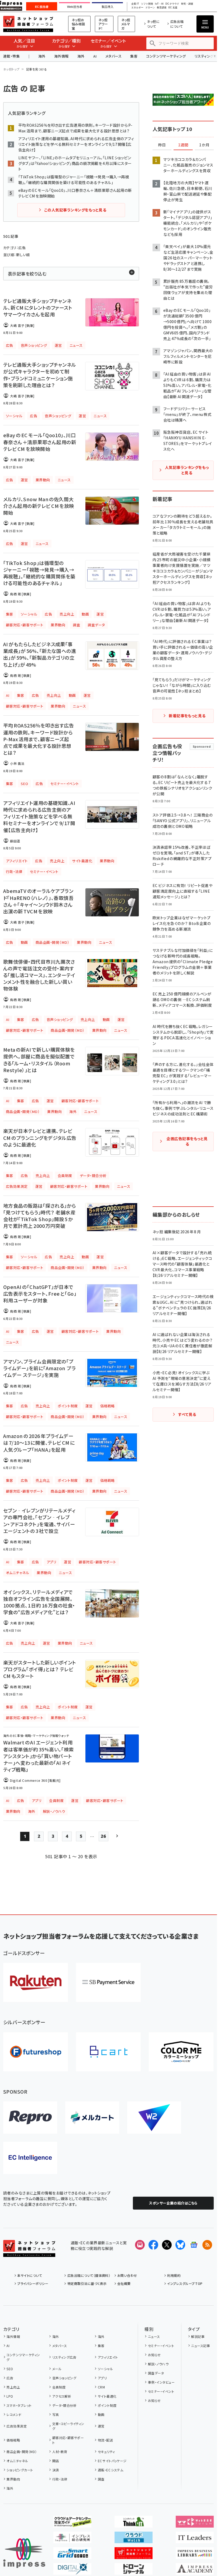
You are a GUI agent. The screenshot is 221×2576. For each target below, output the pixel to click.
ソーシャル (105, 2369)
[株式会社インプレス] (24, 2553)
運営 (101, 2426)
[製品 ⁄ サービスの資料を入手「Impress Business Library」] (195, 2555)
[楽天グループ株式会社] (36, 1982)
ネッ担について (153, 24)
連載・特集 (11, 56)
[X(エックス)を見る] (167, 2245)
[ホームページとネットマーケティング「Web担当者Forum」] (195, 2523)
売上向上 (13, 2387)
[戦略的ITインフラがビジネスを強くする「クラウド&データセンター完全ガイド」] (72, 2523)
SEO (10, 2369)
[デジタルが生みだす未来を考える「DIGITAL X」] (72, 2570)
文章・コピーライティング (68, 2426)
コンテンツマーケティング (166, 56)
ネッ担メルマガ (126, 24)
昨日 (162, 145)
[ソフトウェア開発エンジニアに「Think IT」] (134, 2523)
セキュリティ (106, 2452)
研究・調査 (187, 4)
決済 (56, 2470)
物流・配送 (105, 2440)
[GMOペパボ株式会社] (181, 2052)
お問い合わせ (127, 2275)
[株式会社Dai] (108, 2052)
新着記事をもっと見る (187, 716)
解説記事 (198, 2336)
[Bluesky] (180, 2245)
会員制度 (59, 2387)
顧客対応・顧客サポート (68, 2440)
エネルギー (137, 8)
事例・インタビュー (161, 2382)
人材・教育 (60, 2452)
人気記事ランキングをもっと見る (187, 470)
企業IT (135, 4)
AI (95, 56)
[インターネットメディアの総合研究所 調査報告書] (72, 2539)
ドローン (150, 8)
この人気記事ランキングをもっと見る (75, 210)
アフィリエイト (108, 2357)
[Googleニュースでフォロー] (194, 2245)
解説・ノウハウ (158, 2364)
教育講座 (162, 8)
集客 (134, 56)
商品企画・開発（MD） (22, 2452)
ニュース (154, 2336)
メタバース (113, 56)
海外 (42, 56)
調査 (101, 2479)
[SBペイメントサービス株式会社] (108, 1982)
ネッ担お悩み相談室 (78, 24)
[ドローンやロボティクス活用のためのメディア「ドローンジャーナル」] (134, 2570)
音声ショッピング (64, 2378)
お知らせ (154, 2355)
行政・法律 (60, 2479)
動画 (101, 2414)
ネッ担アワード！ (103, 24)
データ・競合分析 (64, 2405)
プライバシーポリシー (33, 2283)
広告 (10, 2378)
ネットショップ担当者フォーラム (28, 24)
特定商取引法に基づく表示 (87, 2283)
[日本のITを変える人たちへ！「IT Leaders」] (195, 2539)
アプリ (102, 2378)
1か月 (204, 145)
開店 (56, 2461)
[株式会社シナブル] (30, 2158)
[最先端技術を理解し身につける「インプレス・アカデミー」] (195, 2570)
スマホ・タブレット (19, 2405)
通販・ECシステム (110, 2470)
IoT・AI (159, 4)
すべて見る (187, 1414)
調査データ (156, 2373)
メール (57, 2369)
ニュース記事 (201, 2346)
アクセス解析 (62, 2396)
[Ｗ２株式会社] (154, 2118)
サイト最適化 (107, 2396)
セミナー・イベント (161, 2346)
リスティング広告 (64, 2357)
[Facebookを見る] (153, 2245)
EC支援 (173, 8)
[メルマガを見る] (140, 2245)
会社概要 (124, 2283)
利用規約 (174, 2275)
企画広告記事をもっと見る (187, 1141)
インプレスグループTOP (185, 2283)
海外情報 (61, 56)
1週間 (183, 145)
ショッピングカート (20, 2470)
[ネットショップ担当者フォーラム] (29, 2253)
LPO (10, 2396)
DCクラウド (172, 4)
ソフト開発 (147, 4)
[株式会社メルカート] (92, 2118)
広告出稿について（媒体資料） (89, 2275)
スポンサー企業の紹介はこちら (173, 2203)
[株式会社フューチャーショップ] (36, 2052)
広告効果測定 (17, 2426)
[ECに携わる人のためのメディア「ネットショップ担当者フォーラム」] (134, 2555)
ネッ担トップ (11, 69)
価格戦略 (13, 2440)
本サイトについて (30, 2275)
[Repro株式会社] (30, 2118)
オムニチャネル (17, 2461)
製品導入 (108, 7)
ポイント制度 (107, 2405)
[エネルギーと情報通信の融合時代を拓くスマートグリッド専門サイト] (72, 2555)
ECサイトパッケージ (112, 2461)
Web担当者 (75, 7)
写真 (56, 2414)
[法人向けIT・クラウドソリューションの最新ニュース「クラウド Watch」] (134, 2539)
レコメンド (14, 2414)
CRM (101, 2387)
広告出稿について (177, 24)
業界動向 (13, 2479)
